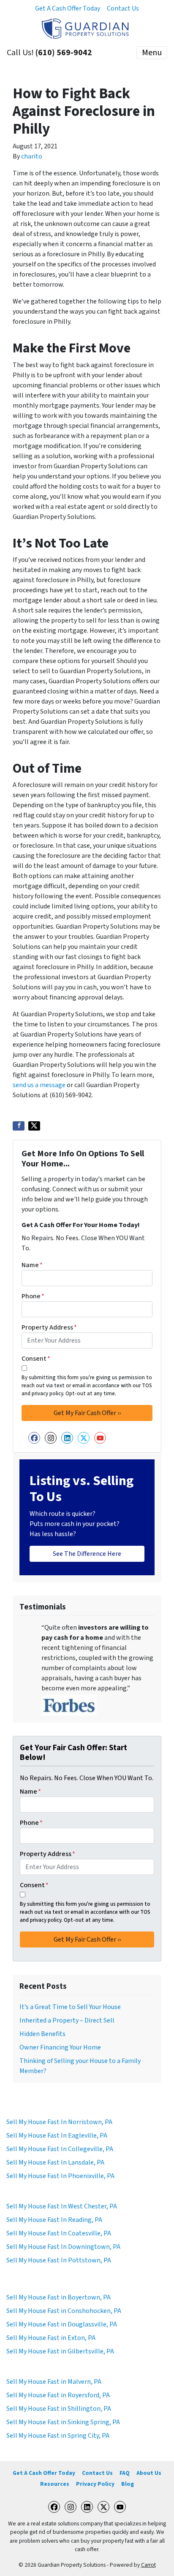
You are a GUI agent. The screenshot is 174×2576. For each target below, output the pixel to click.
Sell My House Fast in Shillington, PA (59, 2409)
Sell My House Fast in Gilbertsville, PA (60, 2351)
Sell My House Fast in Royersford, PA (58, 2395)
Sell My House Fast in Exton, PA (51, 2338)
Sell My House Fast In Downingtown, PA (63, 2247)
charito (32, 156)
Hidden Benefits (42, 2034)
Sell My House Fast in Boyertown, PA (58, 2297)
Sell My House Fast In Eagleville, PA (57, 2135)
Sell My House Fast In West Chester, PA (62, 2206)
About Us (149, 2473)
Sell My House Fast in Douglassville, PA (62, 2324)
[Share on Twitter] (34, 1126)
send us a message (39, 1085)
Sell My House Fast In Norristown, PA (59, 2122)
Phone (33, 1296)
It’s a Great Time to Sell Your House (70, 2007)
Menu (152, 53)
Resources (55, 2484)
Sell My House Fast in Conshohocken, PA (64, 2311)
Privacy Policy (95, 2484)
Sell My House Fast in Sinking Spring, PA (63, 2422)
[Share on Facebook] (19, 1126)
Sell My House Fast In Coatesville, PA (59, 2233)
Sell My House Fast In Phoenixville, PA (60, 2176)
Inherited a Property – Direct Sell (67, 2020)
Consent (36, 1359)
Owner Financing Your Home (60, 2047)
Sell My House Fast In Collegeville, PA (60, 2149)
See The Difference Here (87, 1554)
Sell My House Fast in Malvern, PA (54, 2382)
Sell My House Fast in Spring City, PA (58, 2436)
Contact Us (123, 8)
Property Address (49, 1327)
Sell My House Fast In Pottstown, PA (59, 2260)
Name (32, 1265)
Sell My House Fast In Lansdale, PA (55, 2162)
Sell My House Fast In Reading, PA (54, 2220)
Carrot (148, 2565)
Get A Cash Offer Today (68, 8)
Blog (128, 2484)
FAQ (125, 2473)
